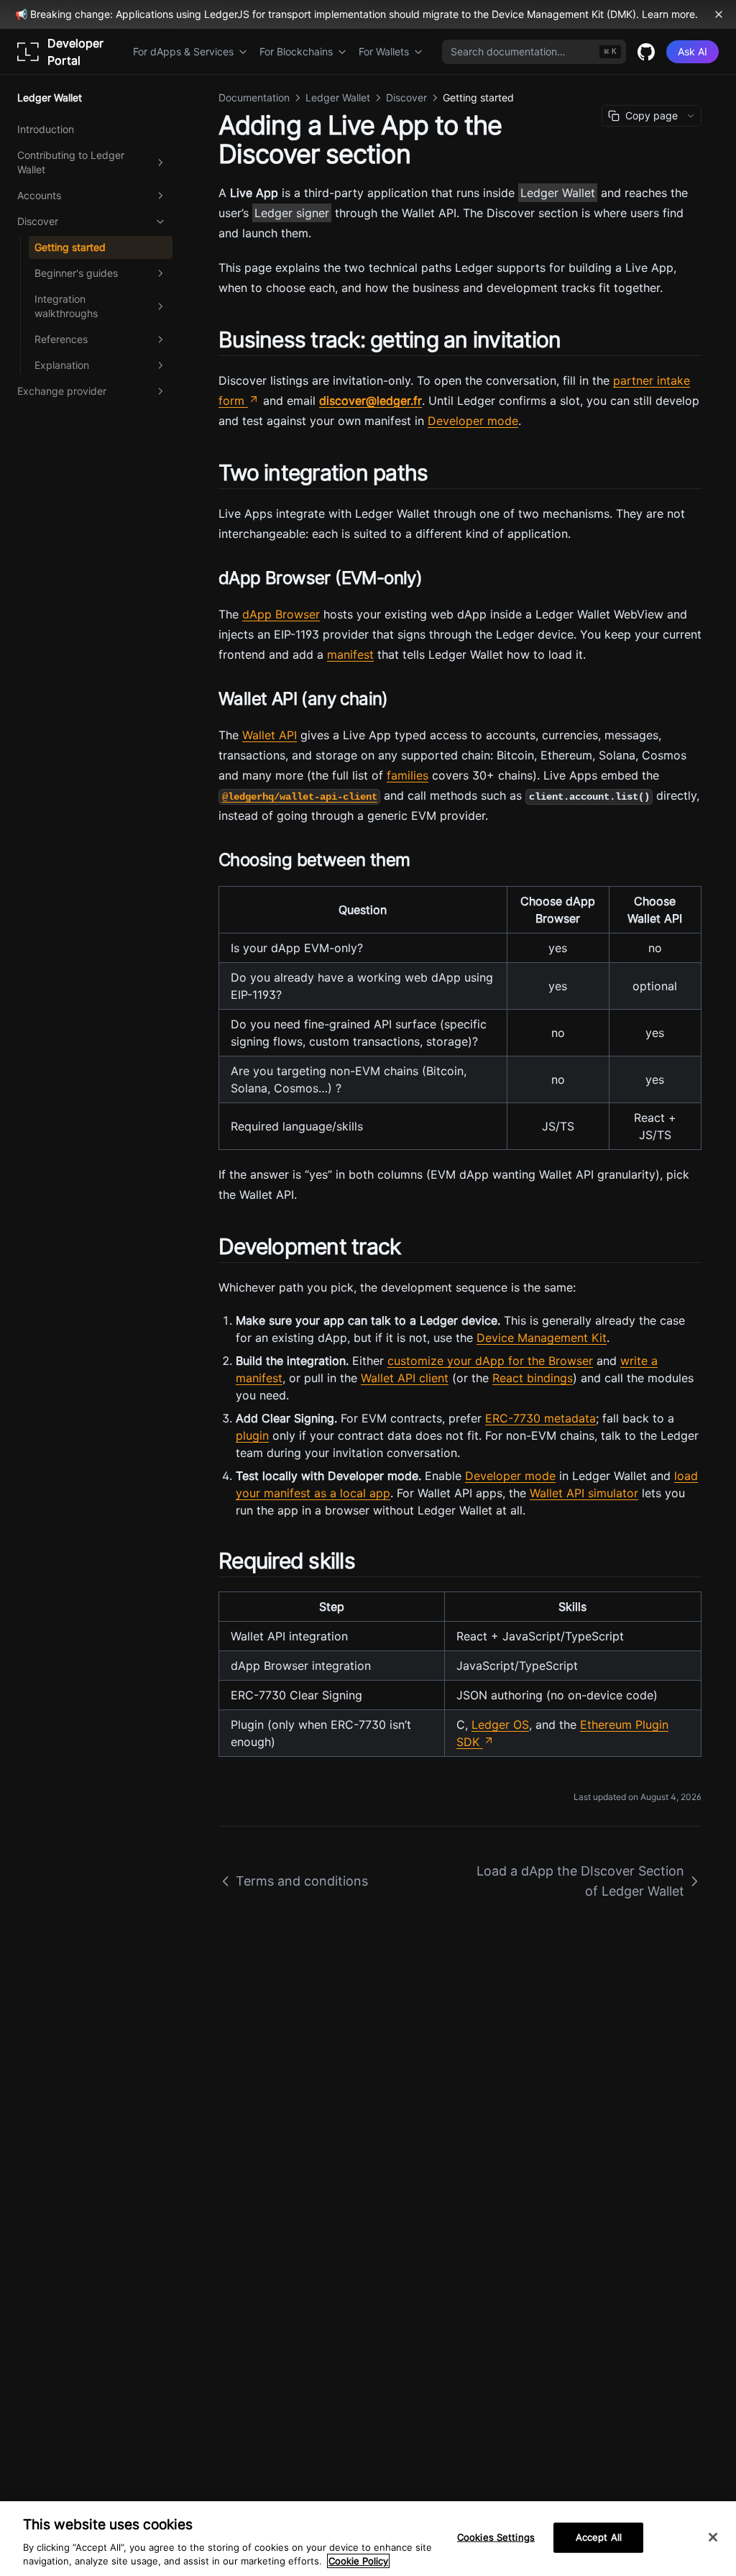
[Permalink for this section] (573, 339)
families (408, 775)
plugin (252, 1435)
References (61, 339)
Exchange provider (62, 391)
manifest (350, 654)
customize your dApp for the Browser (490, 1361)
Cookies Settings (496, 2537)
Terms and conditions (302, 1881)
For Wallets (384, 51)
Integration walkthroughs (66, 306)
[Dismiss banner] (719, 14)
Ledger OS (500, 1725)
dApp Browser (281, 614)
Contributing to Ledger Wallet (71, 162)
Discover (38, 221)
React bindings (533, 1378)
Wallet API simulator (584, 1493)
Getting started (70, 247)
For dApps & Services (183, 51)
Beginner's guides (76, 273)
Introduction (46, 129)
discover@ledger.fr (371, 401)
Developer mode (473, 421)
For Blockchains (296, 51)
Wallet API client (405, 1378)
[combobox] (534, 52)
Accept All (599, 2537)
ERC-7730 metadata (540, 1418)
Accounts (39, 195)
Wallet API (270, 735)
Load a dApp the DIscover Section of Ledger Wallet (580, 1881)
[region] (368, 2539)
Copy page (652, 115)
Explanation (62, 365)
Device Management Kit (542, 1338)
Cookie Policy (358, 2561)
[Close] (713, 2537)
